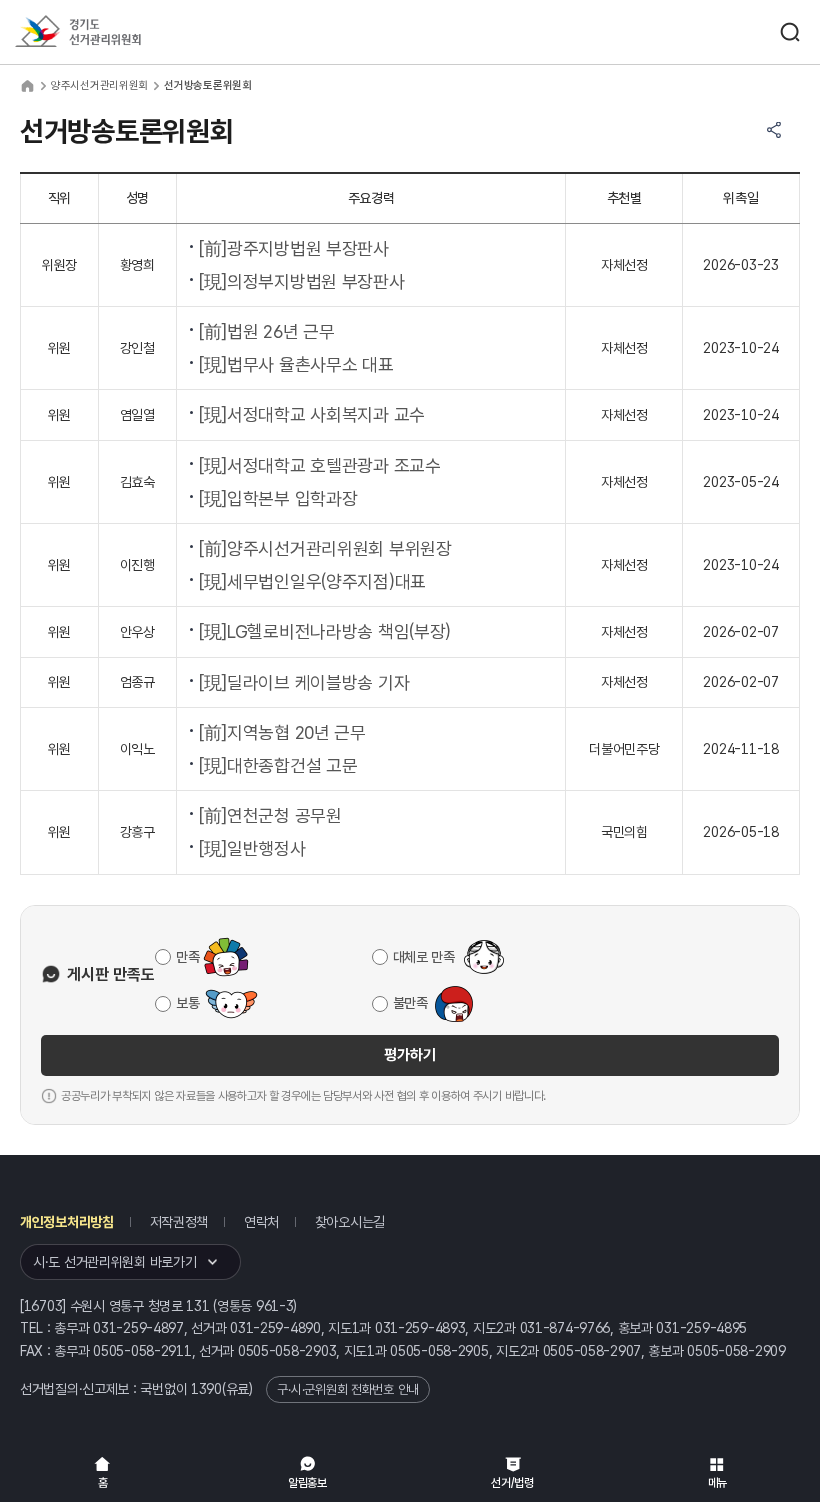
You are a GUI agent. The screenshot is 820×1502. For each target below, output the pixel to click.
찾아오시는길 (350, 1222)
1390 (206, 1389)
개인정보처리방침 (67, 1222)
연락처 (261, 1222)
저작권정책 (179, 1222)
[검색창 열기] (790, 32)
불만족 (410, 1003)
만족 (187, 957)
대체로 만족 (424, 957)
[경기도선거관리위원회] (115, 32)
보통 (187, 1003)
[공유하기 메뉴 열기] (774, 130)
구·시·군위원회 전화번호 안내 (348, 1389)
